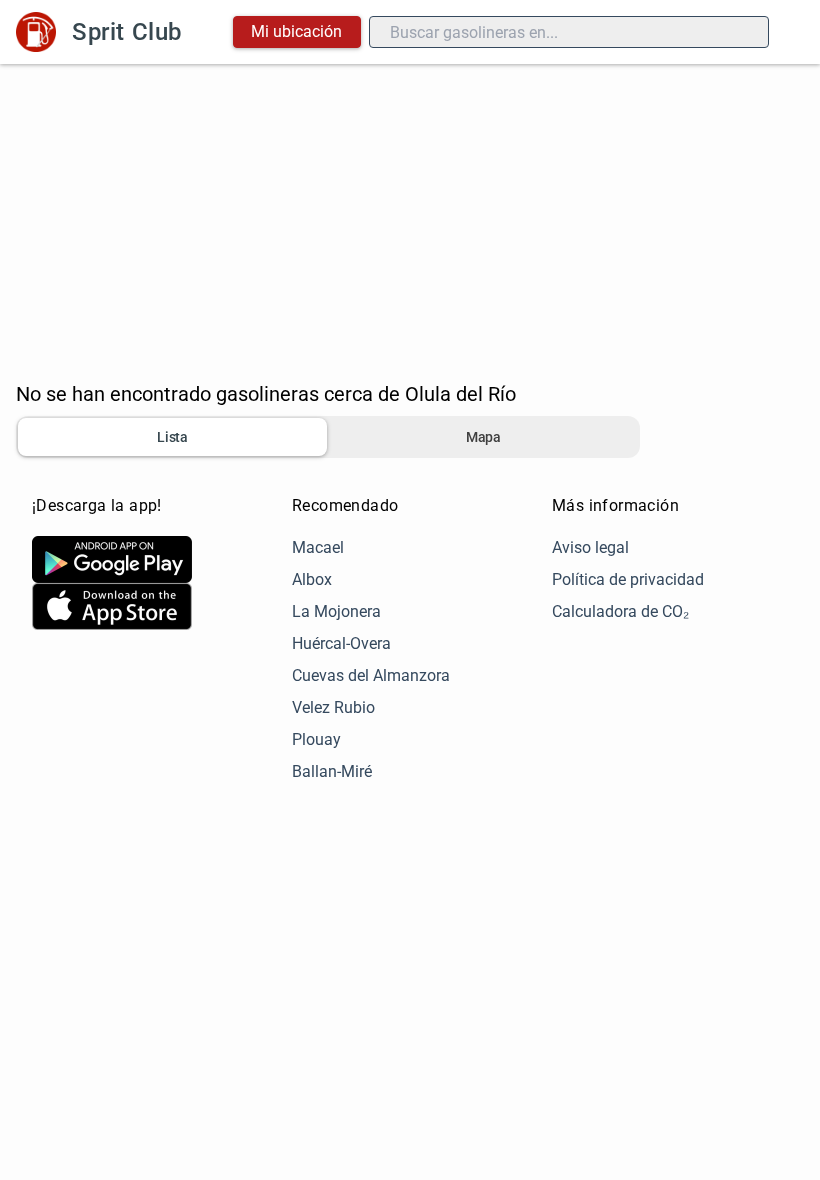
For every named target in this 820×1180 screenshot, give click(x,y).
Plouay (316, 739)
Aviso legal (590, 547)
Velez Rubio (333, 707)
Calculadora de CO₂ (620, 611)
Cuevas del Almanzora (371, 675)
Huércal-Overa (341, 643)
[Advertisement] (410, 214)
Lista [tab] (172, 437)
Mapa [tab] (483, 437)
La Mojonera (336, 611)
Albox (312, 579)
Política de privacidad (628, 579)
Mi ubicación (296, 31)
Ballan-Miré (332, 771)
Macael (318, 547)
